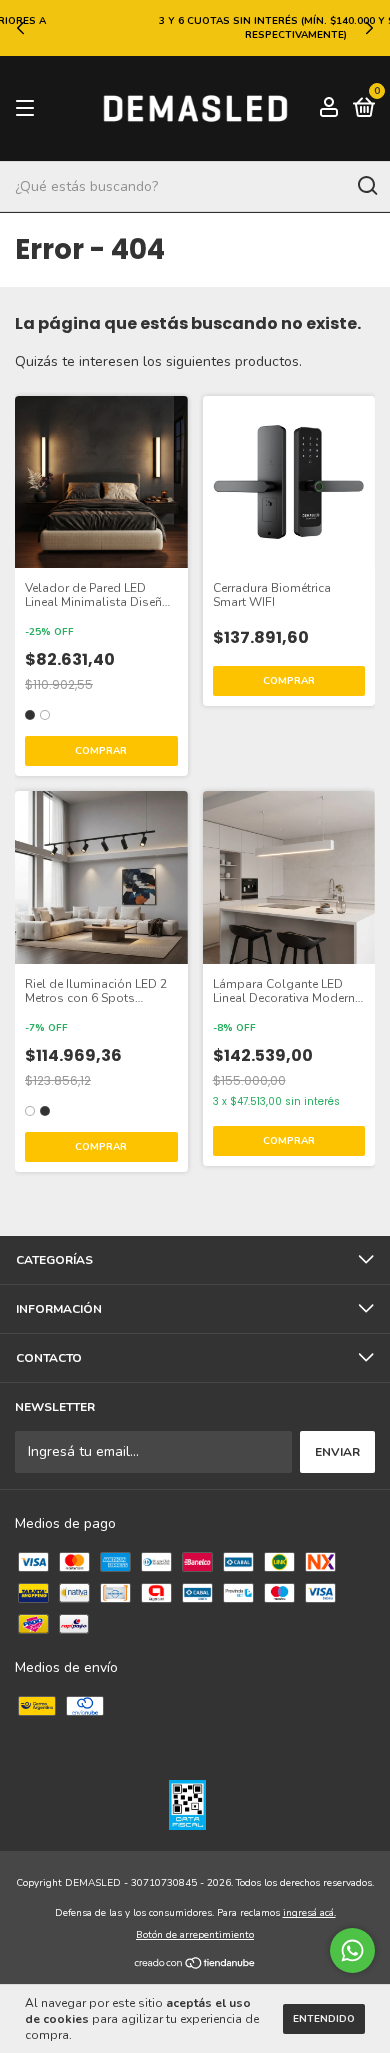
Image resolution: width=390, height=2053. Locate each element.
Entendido (324, 2019)
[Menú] (28, 109)
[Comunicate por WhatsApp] (352, 1950)
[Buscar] (366, 186)
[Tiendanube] (195, 1964)
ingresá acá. (309, 1913)
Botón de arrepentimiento (195, 1935)
